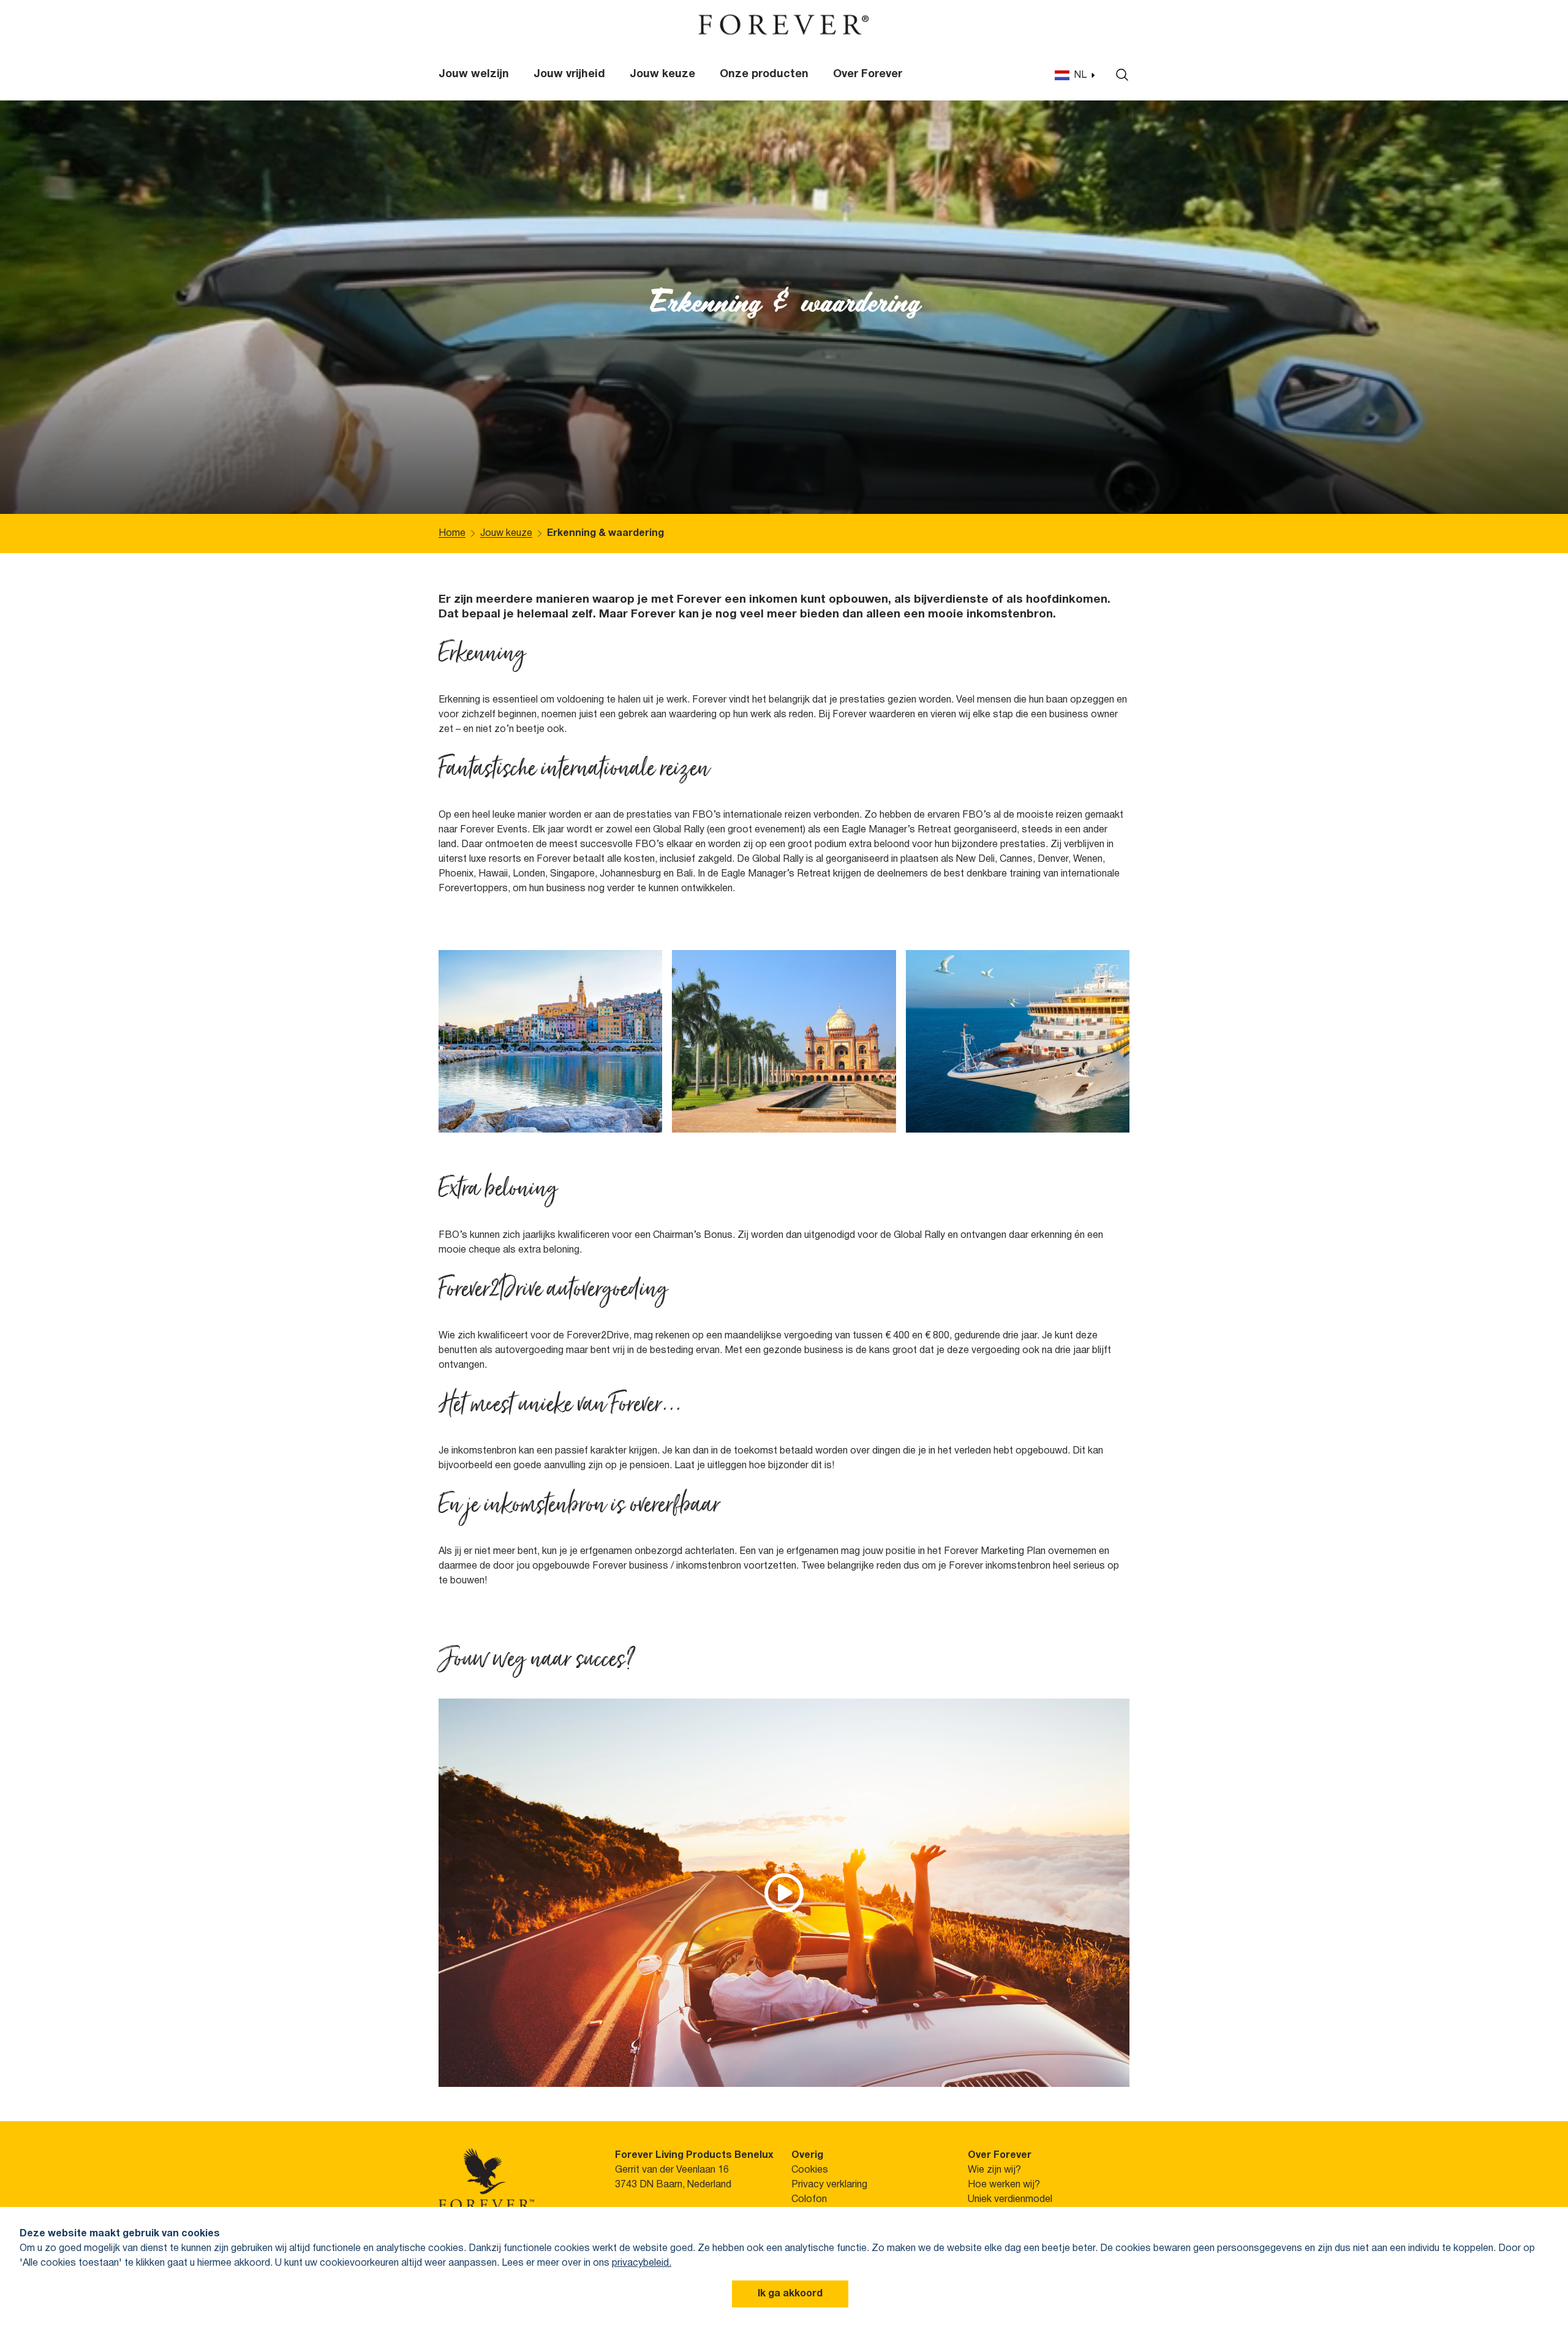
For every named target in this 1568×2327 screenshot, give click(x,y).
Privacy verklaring (829, 2185)
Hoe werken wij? (1004, 2185)
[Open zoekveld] (1119, 75)
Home (452, 534)
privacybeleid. (642, 2263)
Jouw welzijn (474, 74)
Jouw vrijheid (569, 74)
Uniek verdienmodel (1010, 2200)
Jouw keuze (662, 74)
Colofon (809, 2200)
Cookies (810, 2170)
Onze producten (764, 74)
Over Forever (868, 74)
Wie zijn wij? (994, 2170)
